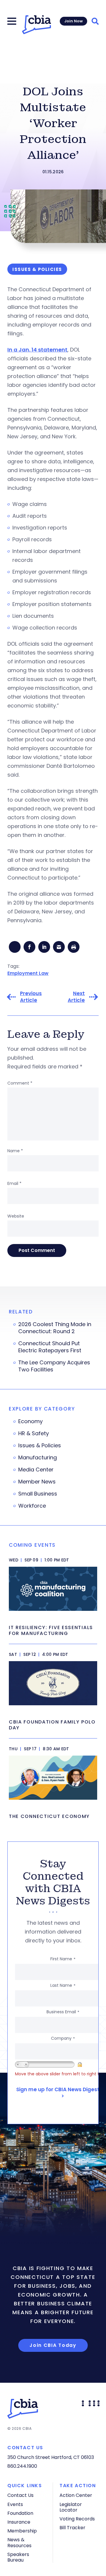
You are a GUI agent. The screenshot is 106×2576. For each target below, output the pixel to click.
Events (15, 2504)
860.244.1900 (22, 2466)
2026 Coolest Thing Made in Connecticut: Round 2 (55, 1328)
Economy (30, 1421)
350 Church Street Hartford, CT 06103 (51, 2457)
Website (16, 1216)
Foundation (20, 2513)
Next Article (76, 997)
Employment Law (28, 973)
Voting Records (77, 2519)
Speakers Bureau (18, 2557)
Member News (37, 1482)
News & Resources (19, 2542)
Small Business (38, 1494)
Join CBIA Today (53, 2345)
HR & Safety (34, 1433)
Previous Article (31, 997)
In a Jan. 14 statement (37, 350)
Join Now (73, 21)
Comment (20, 1083)
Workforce (32, 1506)
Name (15, 1151)
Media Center (36, 1470)
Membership (22, 2531)
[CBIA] (37, 25)
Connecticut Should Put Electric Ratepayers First (50, 1347)
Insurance (19, 2522)
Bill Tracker (72, 2528)
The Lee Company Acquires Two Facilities (54, 1366)
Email (14, 1183)
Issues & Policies (40, 1446)
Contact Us (20, 2495)
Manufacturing (38, 1458)
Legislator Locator (71, 2507)
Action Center (76, 2495)
